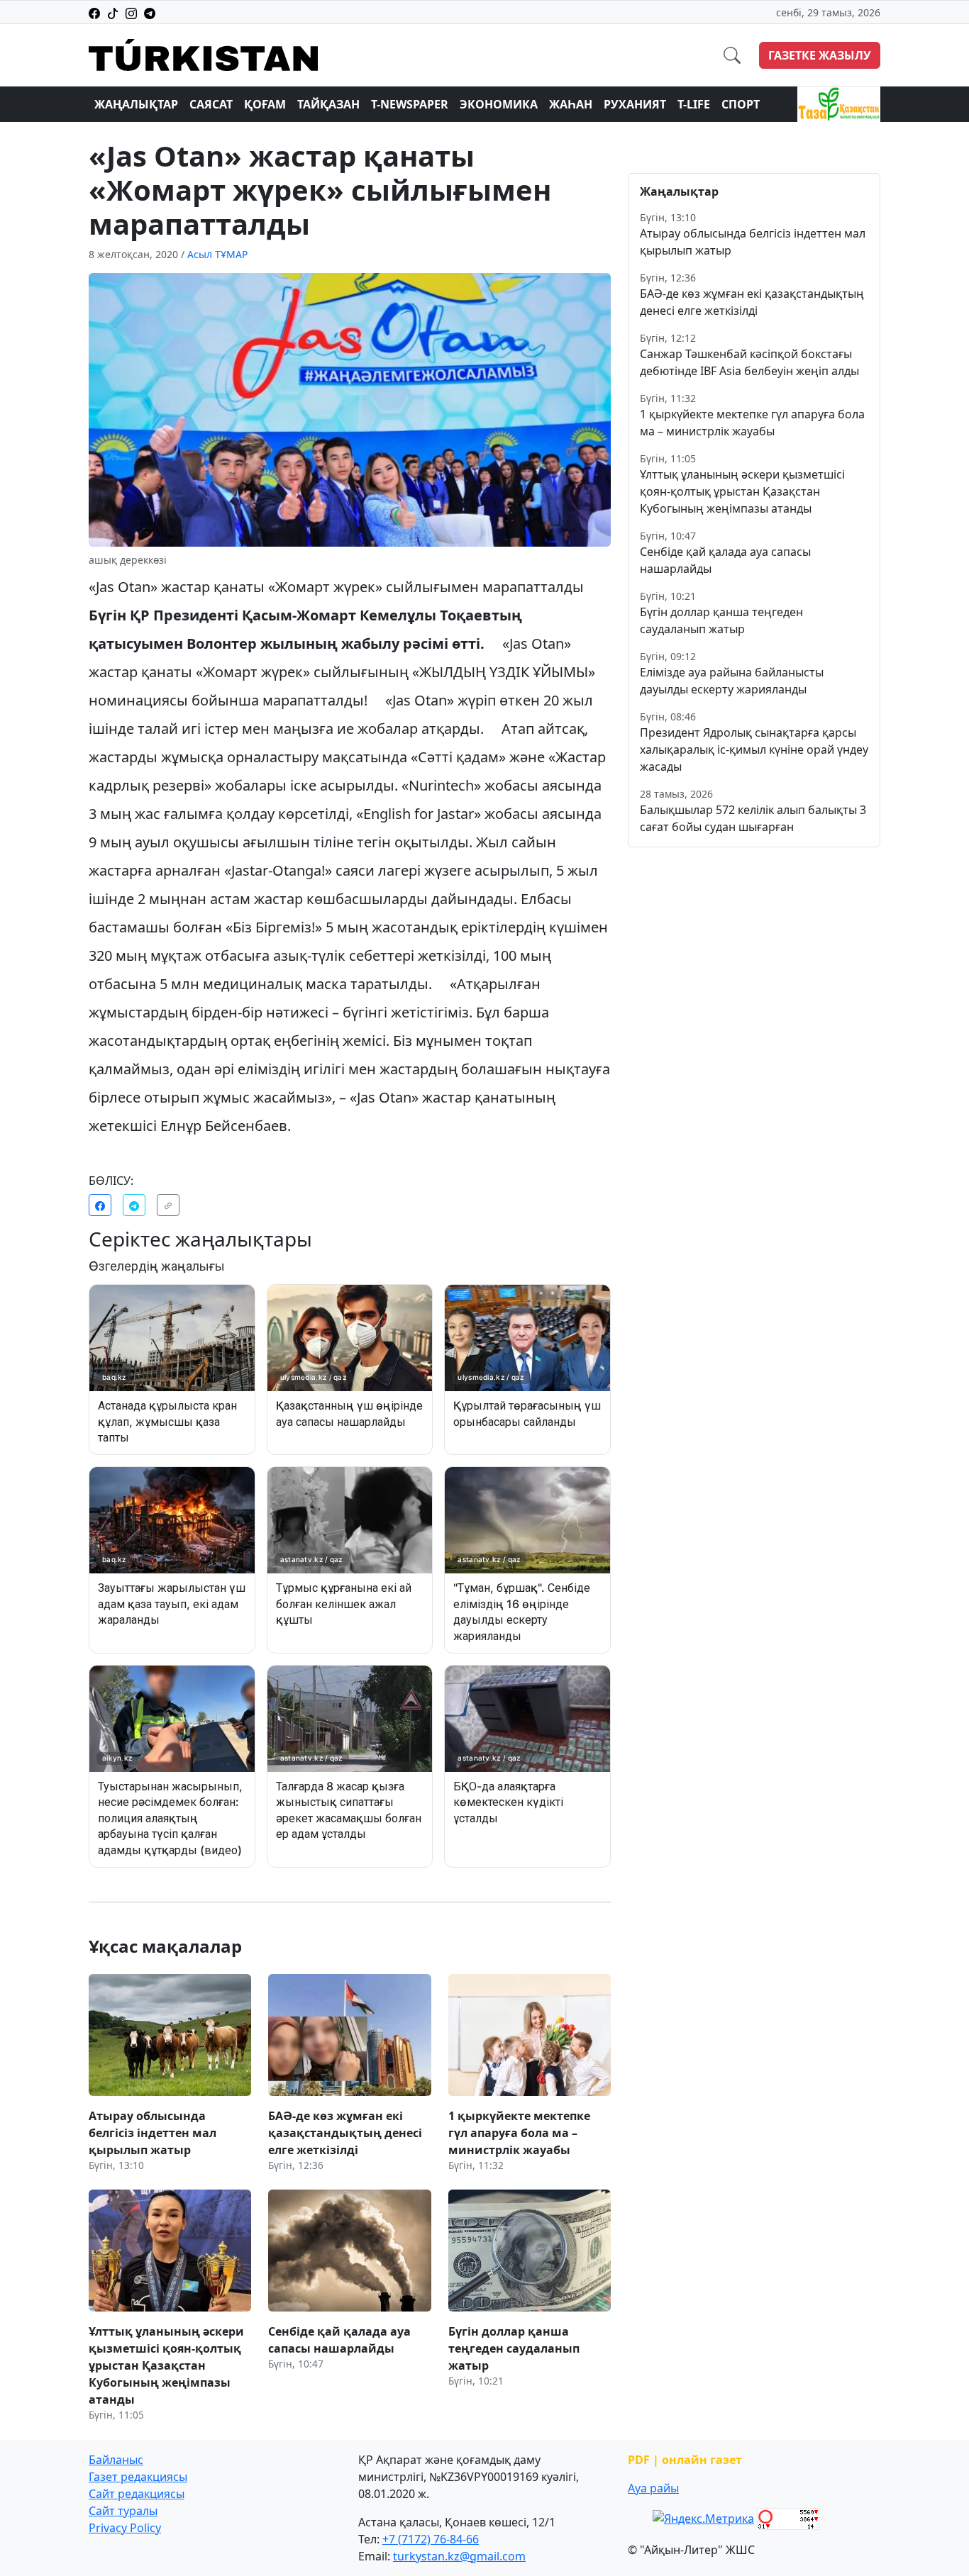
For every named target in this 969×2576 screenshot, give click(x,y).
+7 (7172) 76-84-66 (431, 2539)
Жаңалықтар (136, 104)
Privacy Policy (125, 2528)
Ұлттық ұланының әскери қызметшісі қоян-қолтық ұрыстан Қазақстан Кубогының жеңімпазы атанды (742, 491)
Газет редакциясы (138, 2477)
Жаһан (571, 104)
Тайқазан (328, 104)
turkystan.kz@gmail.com (459, 2556)
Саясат (211, 104)
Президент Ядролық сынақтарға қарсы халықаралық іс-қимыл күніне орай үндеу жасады (754, 749)
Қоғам (265, 104)
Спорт (741, 104)
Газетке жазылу (820, 55)
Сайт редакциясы (137, 2494)
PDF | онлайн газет (685, 2460)
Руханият (635, 104)
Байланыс (116, 2460)
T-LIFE (694, 104)
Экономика (499, 104)
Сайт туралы (123, 2511)
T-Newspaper (410, 104)
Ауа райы (653, 2488)
